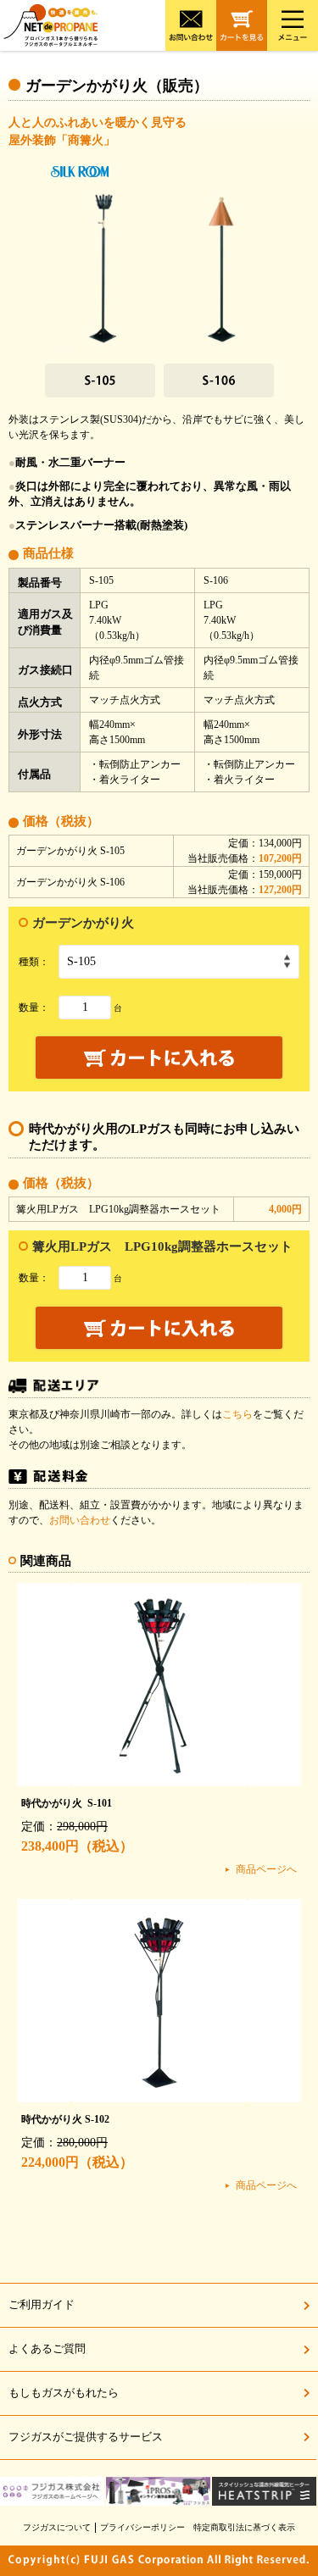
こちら (237, 1414)
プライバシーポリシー (142, 2527)
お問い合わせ (80, 1520)
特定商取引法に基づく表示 (244, 2527)
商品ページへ (266, 1869)
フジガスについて (57, 2527)
